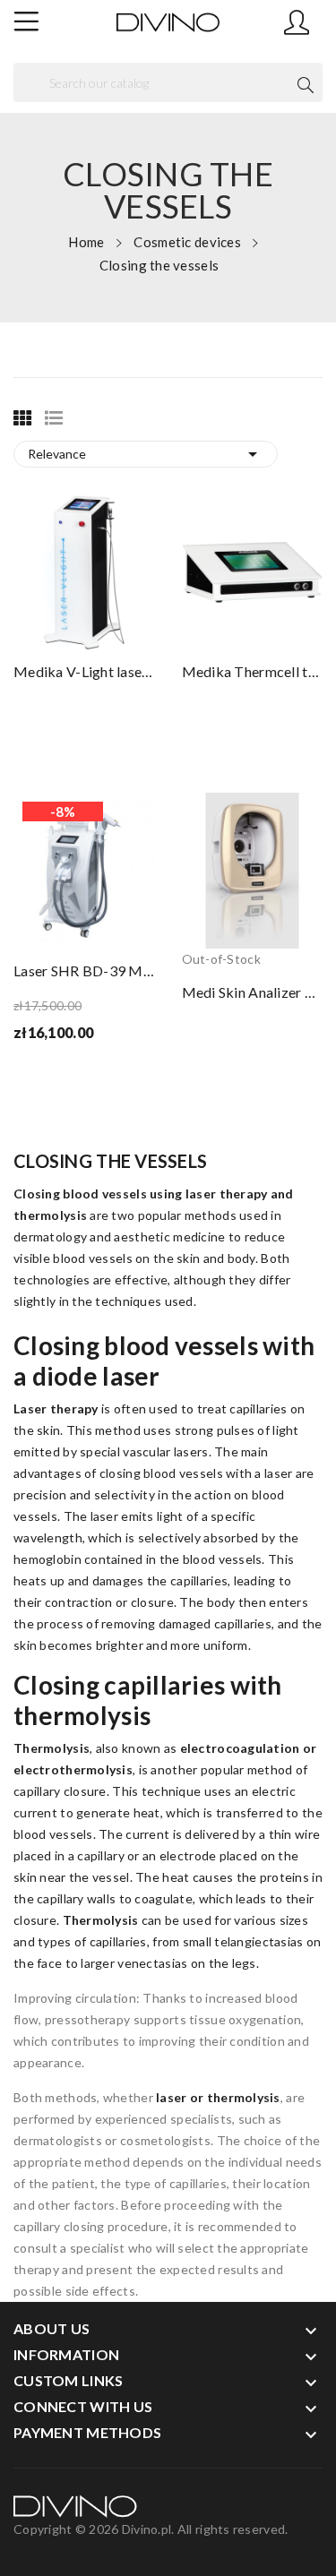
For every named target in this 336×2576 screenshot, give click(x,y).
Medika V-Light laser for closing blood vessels (84, 671)
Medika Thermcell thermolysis (253, 671)
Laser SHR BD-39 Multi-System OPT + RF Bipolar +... (84, 970)
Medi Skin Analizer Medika (253, 992)
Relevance (146, 454)
